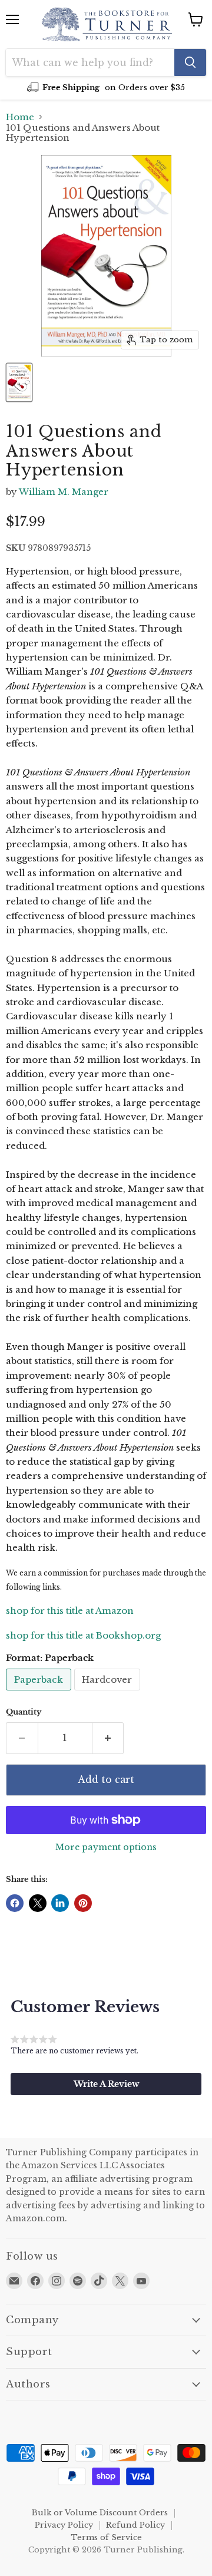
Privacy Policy (64, 2525)
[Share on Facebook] (15, 1903)
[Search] (190, 62)
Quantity (24, 1712)
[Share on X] (38, 1903)
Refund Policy (135, 2525)
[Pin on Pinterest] (83, 1903)
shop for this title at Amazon (70, 1611)
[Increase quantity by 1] (108, 1738)
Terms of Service (106, 2537)
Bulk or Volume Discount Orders (100, 2513)
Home (20, 117)
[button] (106, 2084)
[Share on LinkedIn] (60, 1903)
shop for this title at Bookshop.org (83, 1635)
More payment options (106, 1847)
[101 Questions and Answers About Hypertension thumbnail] (19, 382)
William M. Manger (64, 492)
